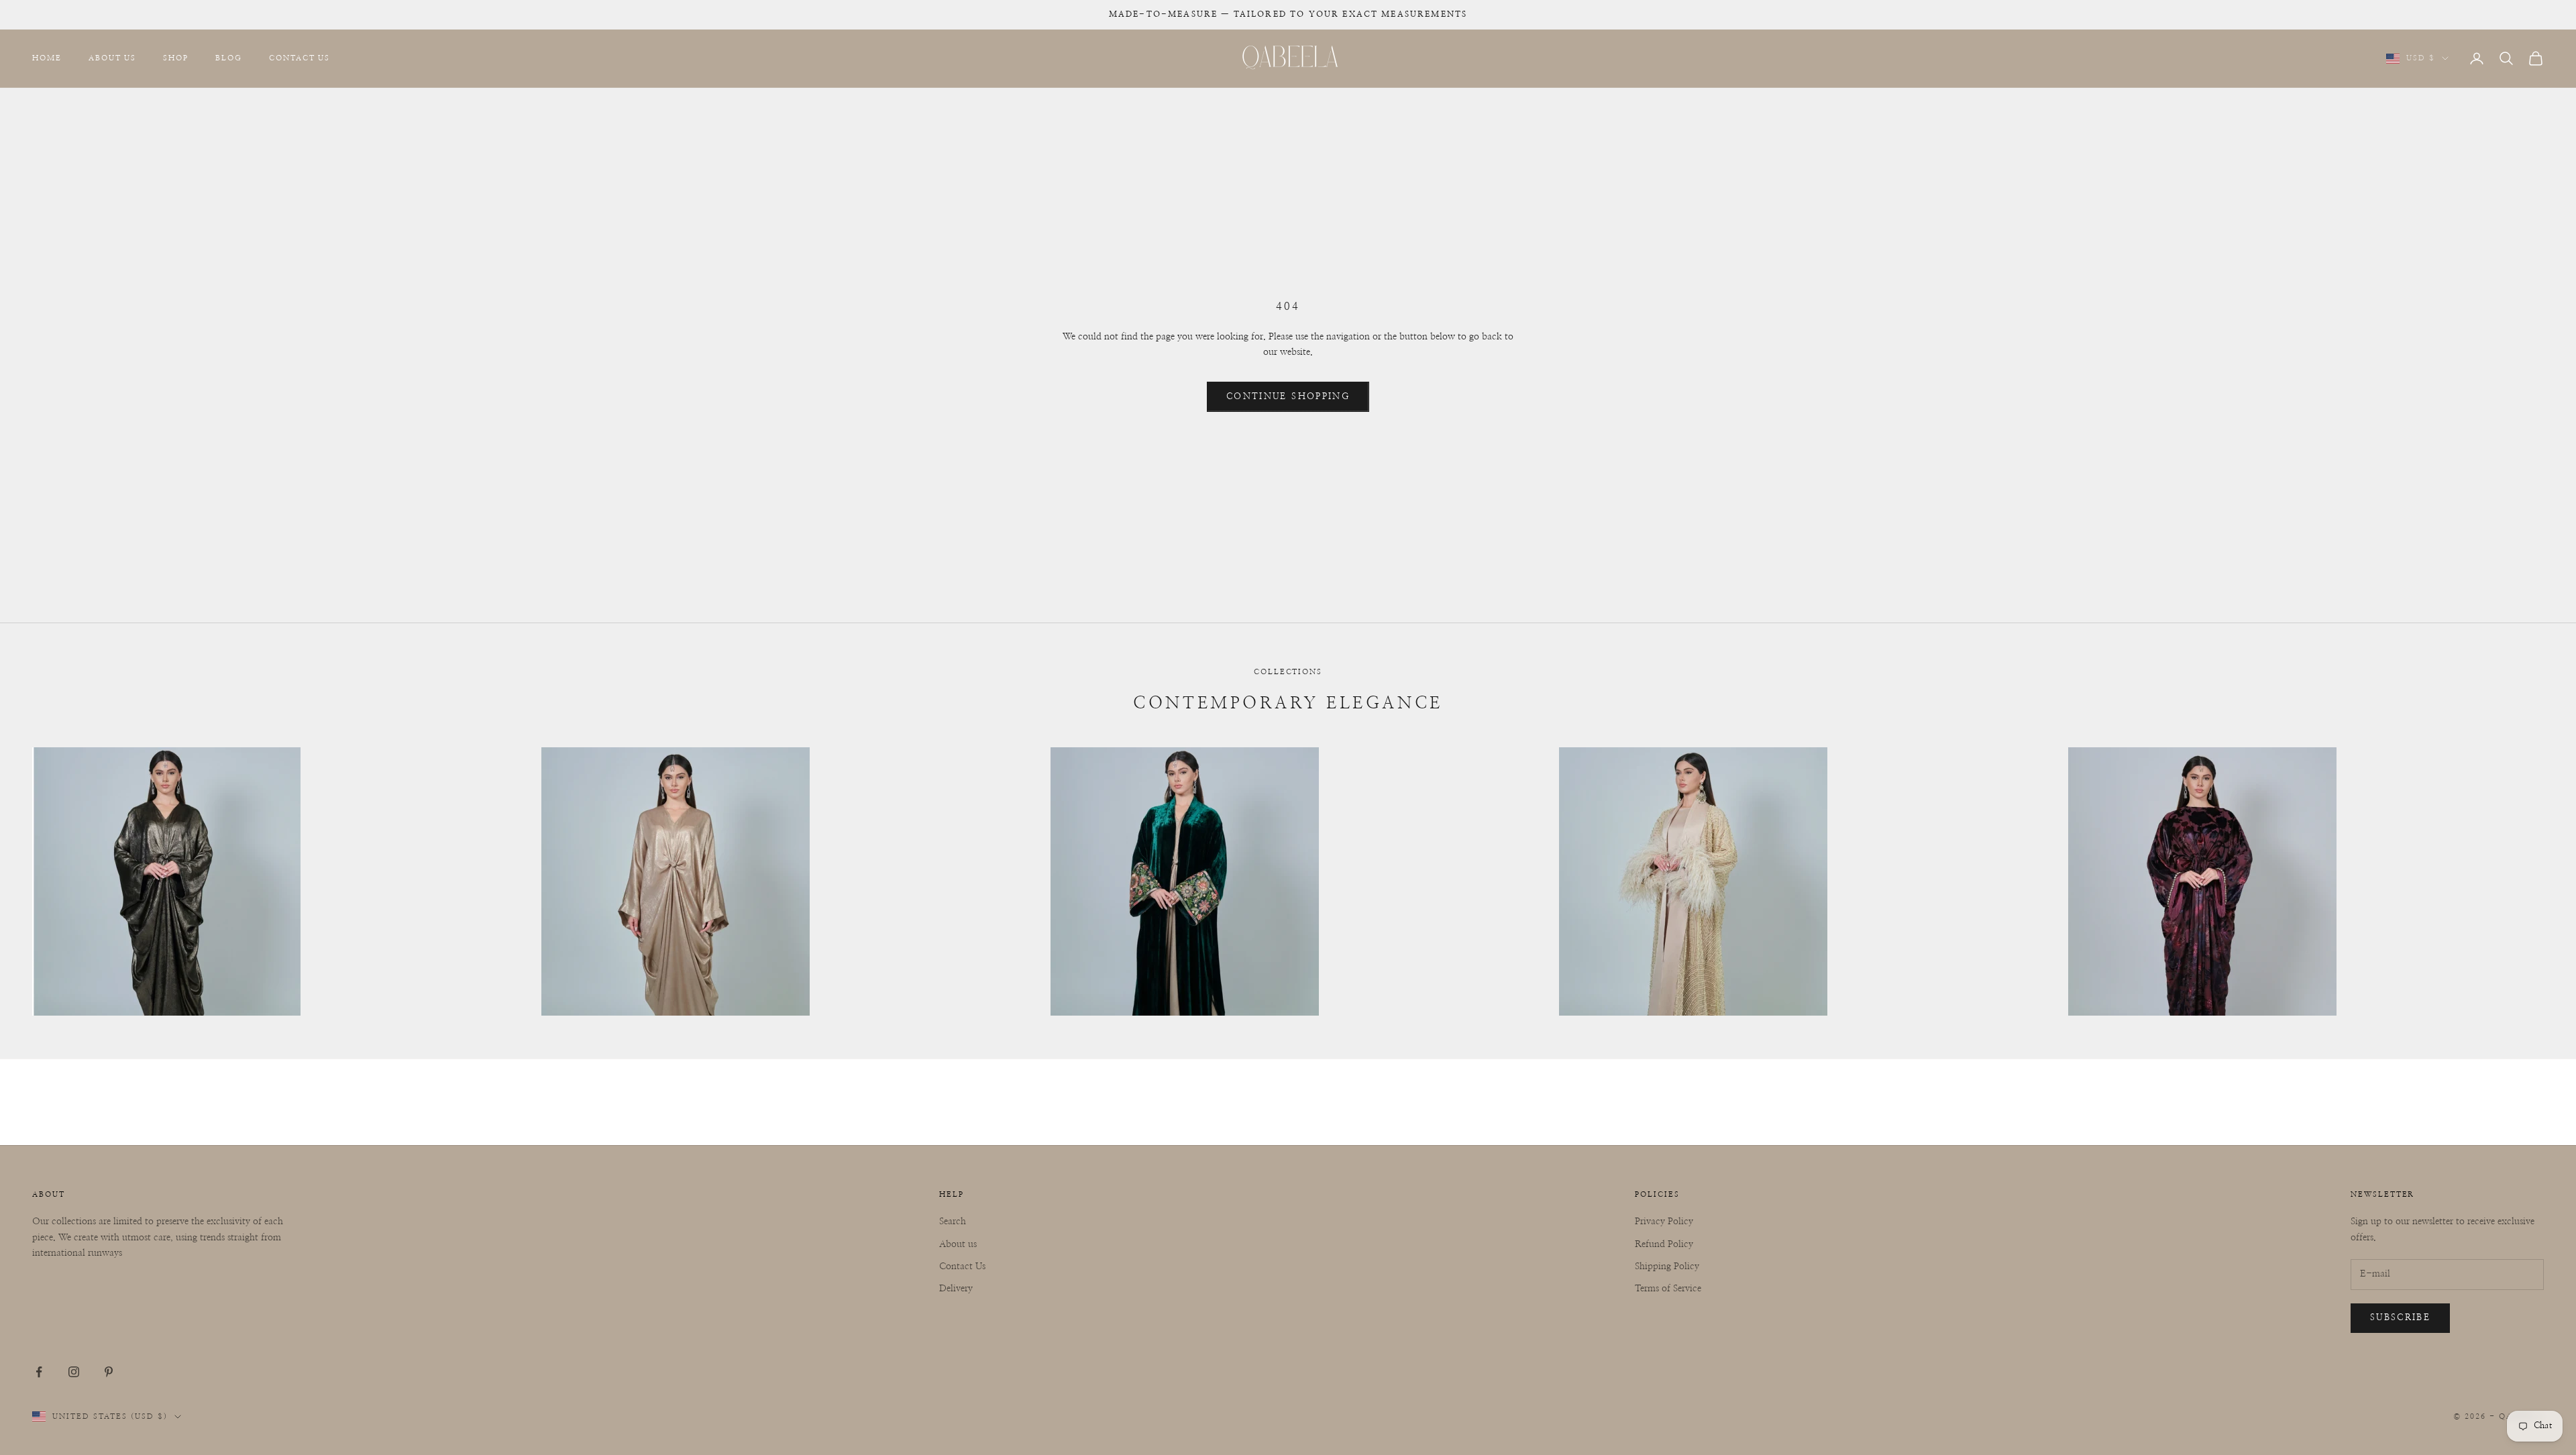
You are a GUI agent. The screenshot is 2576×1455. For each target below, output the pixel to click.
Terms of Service (1668, 1289)
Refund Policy (1664, 1244)
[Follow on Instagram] (74, 1372)
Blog (229, 58)
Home (47, 58)
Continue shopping (1288, 397)
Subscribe (2400, 1318)
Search (953, 1222)
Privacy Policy (1664, 1222)
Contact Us (300, 58)
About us (958, 1244)
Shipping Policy (1667, 1267)
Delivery (956, 1289)
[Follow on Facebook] (39, 1372)
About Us (113, 58)
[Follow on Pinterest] (109, 1372)
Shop (176, 58)
